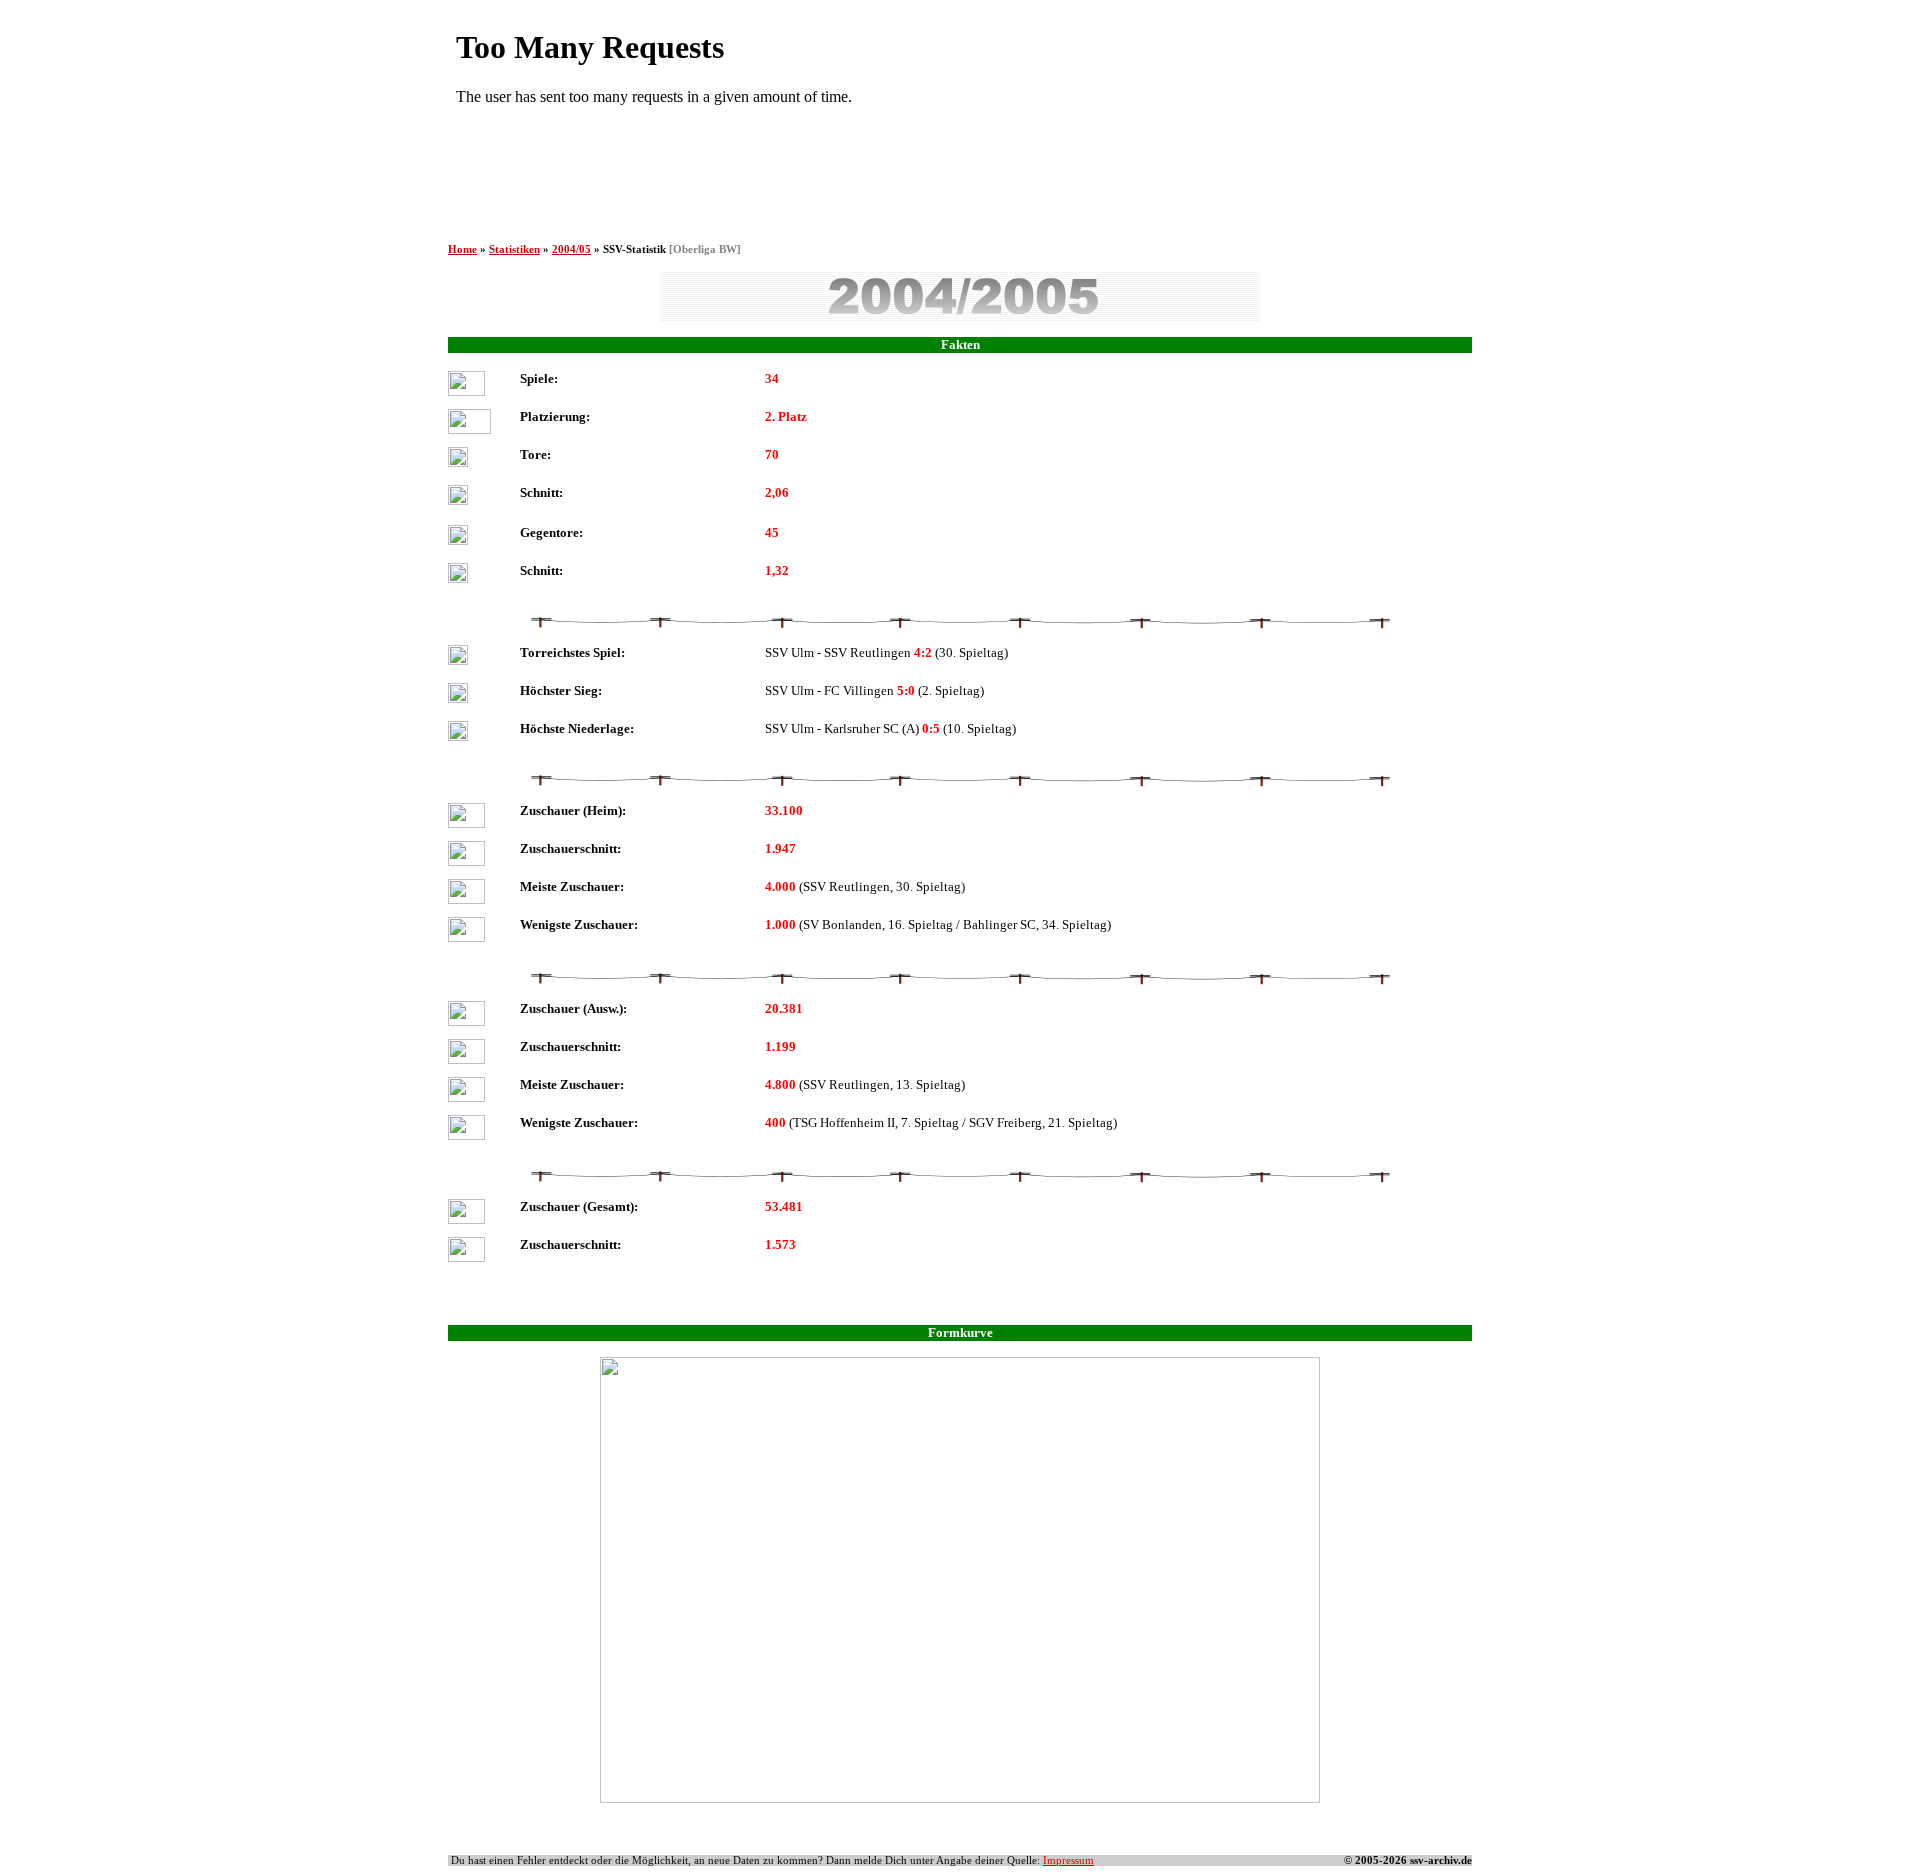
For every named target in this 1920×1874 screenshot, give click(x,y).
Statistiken (514, 249)
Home (462, 249)
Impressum (1068, 1860)
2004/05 (571, 249)
